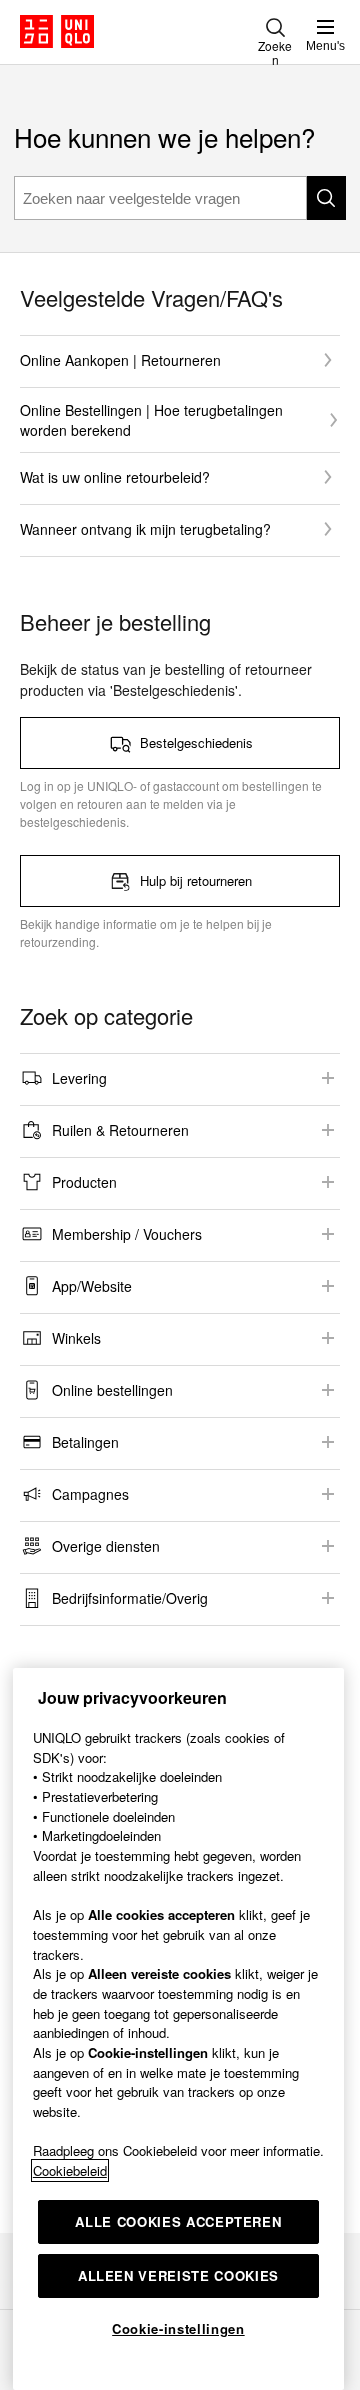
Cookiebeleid (70, 2170)
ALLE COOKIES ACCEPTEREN (178, 2221)
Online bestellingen (112, 1390)
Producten (84, 1182)
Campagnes (90, 1494)
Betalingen (85, 1442)
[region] (178, 2029)
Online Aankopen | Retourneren (120, 360)
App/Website (92, 1286)
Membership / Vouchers (127, 1234)
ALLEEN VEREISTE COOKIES (178, 2275)
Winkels (76, 1338)
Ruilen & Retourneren (120, 1130)
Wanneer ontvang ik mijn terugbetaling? (145, 529)
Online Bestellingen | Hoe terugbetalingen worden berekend (151, 420)
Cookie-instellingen (178, 2328)
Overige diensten (106, 1546)
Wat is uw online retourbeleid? (115, 477)
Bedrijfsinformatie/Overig (130, 1598)
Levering (79, 1078)
